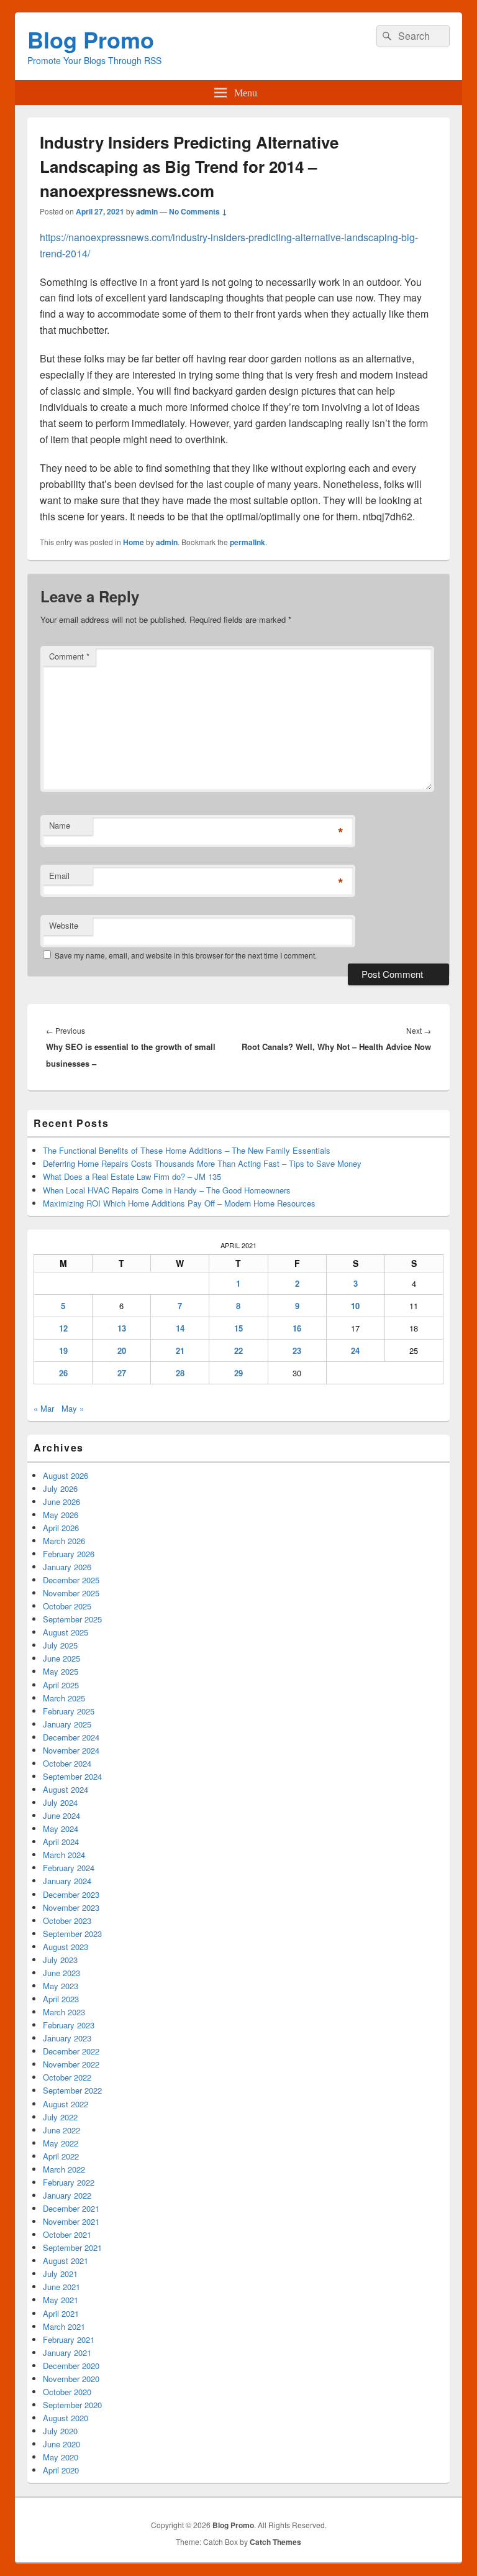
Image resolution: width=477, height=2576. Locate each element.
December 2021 (71, 2208)
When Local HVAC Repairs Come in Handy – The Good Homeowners (167, 1190)
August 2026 (66, 1475)
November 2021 (71, 2221)
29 (238, 1373)
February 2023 (69, 2025)
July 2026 (60, 1488)
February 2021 (69, 2339)
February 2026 (69, 1554)
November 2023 (71, 1907)
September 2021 (72, 2247)
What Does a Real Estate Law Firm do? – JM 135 (132, 1176)
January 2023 (67, 2038)
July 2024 (60, 1802)
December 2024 (71, 1737)
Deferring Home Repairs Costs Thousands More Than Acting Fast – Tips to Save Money (202, 1163)
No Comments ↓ (198, 211)
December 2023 (71, 1894)
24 (355, 1350)
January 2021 (67, 2353)
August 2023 (66, 1947)
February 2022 (69, 2182)
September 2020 (72, 2405)
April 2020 (61, 2470)
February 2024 (69, 1868)
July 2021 (60, 2274)
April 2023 (61, 1999)
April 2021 (61, 2313)
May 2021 (61, 2300)
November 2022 (71, 2064)
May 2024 (61, 1828)
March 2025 (64, 1698)
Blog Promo (91, 39)
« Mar (44, 1408)
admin (147, 211)
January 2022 (67, 2195)
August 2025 (66, 1632)
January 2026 (67, 1567)
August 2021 (66, 2261)
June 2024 (61, 1815)
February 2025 (69, 1711)
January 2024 (67, 1881)
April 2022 (61, 2156)
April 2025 (61, 1685)
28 (180, 1373)
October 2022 (67, 2077)
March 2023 (64, 2012)
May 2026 (61, 1515)
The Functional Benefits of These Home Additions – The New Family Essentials (187, 1150)
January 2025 (67, 1724)
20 (122, 1350)
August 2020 (66, 2418)
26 (63, 1373)
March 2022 (64, 2169)
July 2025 (60, 1645)
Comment (69, 656)
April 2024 (61, 1842)
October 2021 (67, 2234)
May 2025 (61, 1671)
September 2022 (72, 2090)
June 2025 (61, 1658)
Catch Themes (275, 2542)
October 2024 (67, 1763)
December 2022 (71, 2051)
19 (63, 1350)
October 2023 (67, 1920)
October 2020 (67, 2392)
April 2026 (61, 1528)
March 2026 (64, 1541)
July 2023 (60, 1960)
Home (134, 542)
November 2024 (71, 1750)
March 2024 (64, 1855)
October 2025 (67, 1606)
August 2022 (66, 2104)
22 (238, 1350)
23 (297, 1350)
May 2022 (61, 2143)
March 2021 (64, 2326)
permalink (248, 542)
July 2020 (60, 2431)
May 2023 (61, 1986)
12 (63, 1328)
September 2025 (72, 1619)
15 (238, 1328)
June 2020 (61, 2444)
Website (64, 925)
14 (180, 1328)
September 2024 (72, 1776)
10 (355, 1306)
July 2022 (60, 2117)
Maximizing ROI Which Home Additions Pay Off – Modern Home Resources (179, 1203)
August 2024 (66, 1789)
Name (60, 825)
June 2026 (61, 1502)
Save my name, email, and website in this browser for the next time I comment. (186, 955)
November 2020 (71, 2379)
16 (297, 1328)
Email (59, 876)
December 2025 (71, 1580)
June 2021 (61, 2287)
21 (180, 1350)
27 (122, 1373)
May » (73, 1408)
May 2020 (61, 2457)
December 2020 (71, 2366)
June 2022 (61, 2130)
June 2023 (61, 1973)
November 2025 (71, 1593)
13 (122, 1328)
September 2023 (72, 1934)
